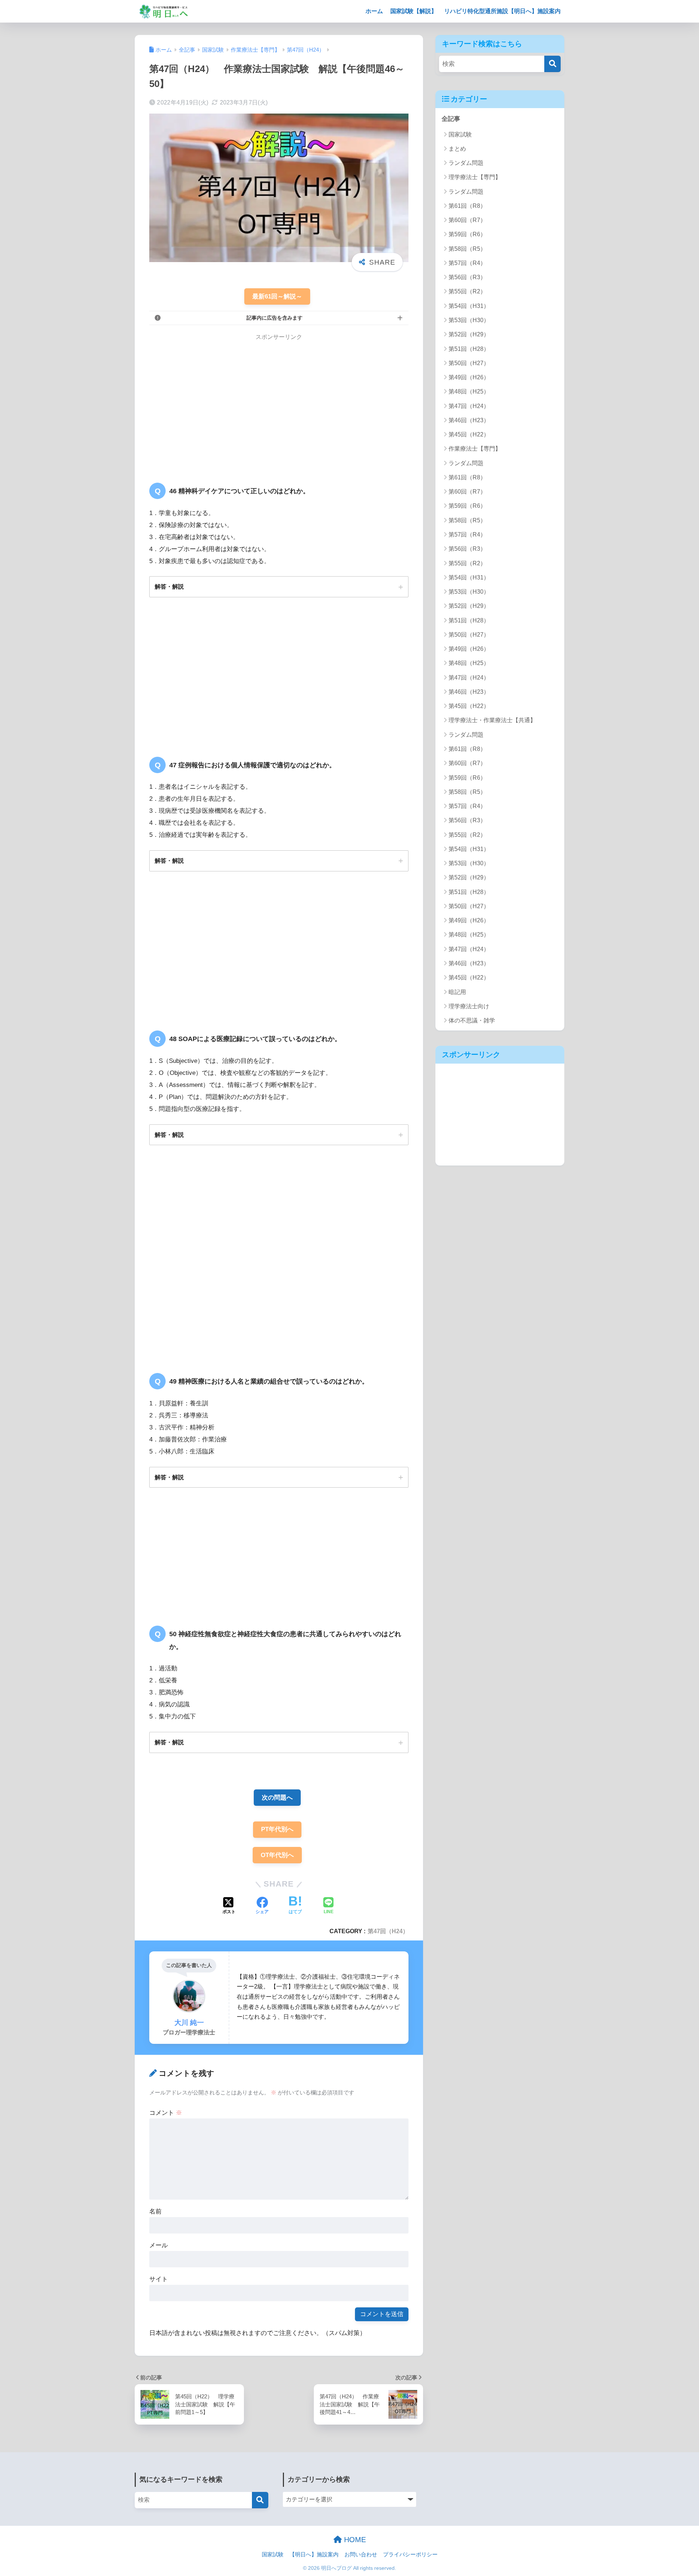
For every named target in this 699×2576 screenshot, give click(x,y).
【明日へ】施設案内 (314, 2555)
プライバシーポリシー (410, 2555)
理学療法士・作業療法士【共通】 (492, 720)
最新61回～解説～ (277, 296)
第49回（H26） (469, 377)
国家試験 (460, 134)
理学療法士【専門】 (475, 177)
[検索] (552, 64)
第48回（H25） (469, 391)
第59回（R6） (467, 234)
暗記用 (457, 992)
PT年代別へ (277, 1829)
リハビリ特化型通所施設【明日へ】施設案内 (502, 11)
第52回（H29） (469, 334)
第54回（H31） (469, 306)
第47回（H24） (388, 1931)
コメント (166, 2113)
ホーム (374, 11)
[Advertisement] (210, 403)
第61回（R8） (467, 206)
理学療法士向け (469, 1006)
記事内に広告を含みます (275, 318)
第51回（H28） (469, 349)
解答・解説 (169, 586)
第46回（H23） (469, 420)
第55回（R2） (467, 291)
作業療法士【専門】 (475, 449)
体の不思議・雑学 (472, 1020)
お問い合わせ (361, 2555)
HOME (354, 2540)
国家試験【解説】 (414, 11)
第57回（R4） (467, 263)
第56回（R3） (467, 277)
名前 (155, 2211)
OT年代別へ (277, 1855)
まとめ (457, 149)
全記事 (451, 119)
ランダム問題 (466, 163)
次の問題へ (277, 1798)
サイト (159, 2279)
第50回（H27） (469, 363)
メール (159, 2245)
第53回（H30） (469, 320)
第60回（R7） (467, 220)
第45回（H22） (469, 434)
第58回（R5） (467, 249)
